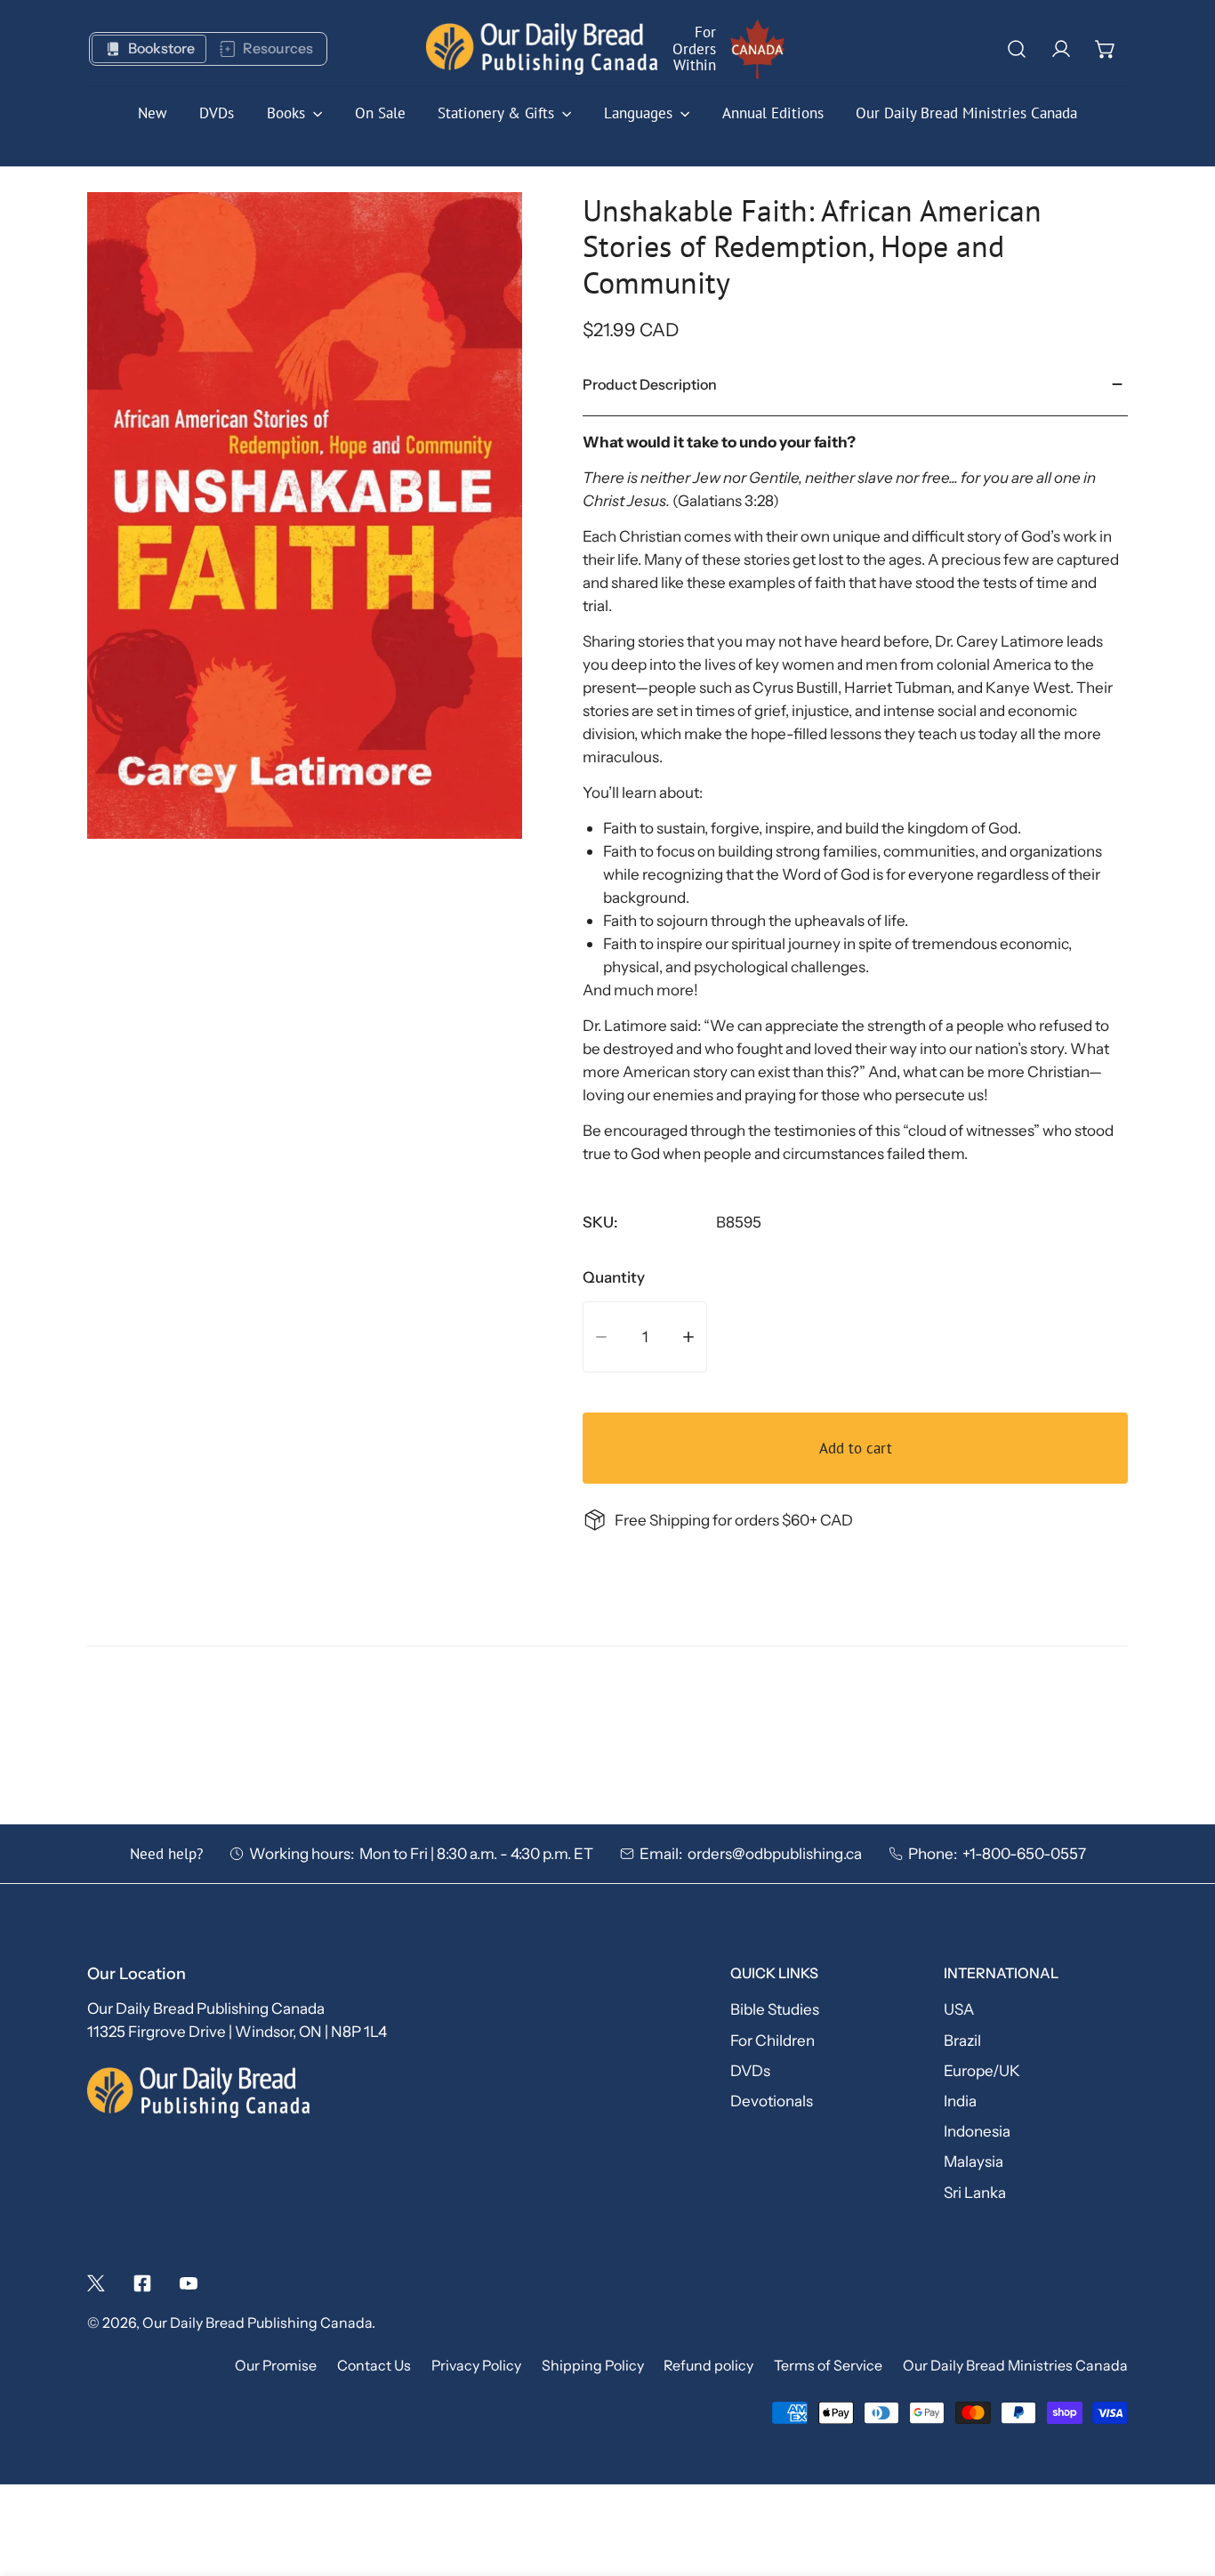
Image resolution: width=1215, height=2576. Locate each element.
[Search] (1017, 49)
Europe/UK (982, 2070)
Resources (278, 48)
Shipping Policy (593, 2366)
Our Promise (276, 2366)
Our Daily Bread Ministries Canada (1015, 2366)
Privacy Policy (476, 2366)
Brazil (962, 2040)
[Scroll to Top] (1180, 2479)
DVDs (750, 2070)
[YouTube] (189, 2283)
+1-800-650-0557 (1024, 1853)
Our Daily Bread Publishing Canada (257, 2323)
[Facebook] (142, 2283)
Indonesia (977, 2131)
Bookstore (161, 48)
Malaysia (974, 2161)
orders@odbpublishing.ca (775, 1853)
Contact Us (374, 2366)
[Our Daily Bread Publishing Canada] (542, 49)
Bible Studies (775, 2009)
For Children (772, 2040)
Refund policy (708, 2366)
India (960, 2101)
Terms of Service (828, 2366)
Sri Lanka (975, 2192)
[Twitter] (96, 2283)
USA (959, 2009)
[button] (1106, 49)
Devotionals (772, 2101)
